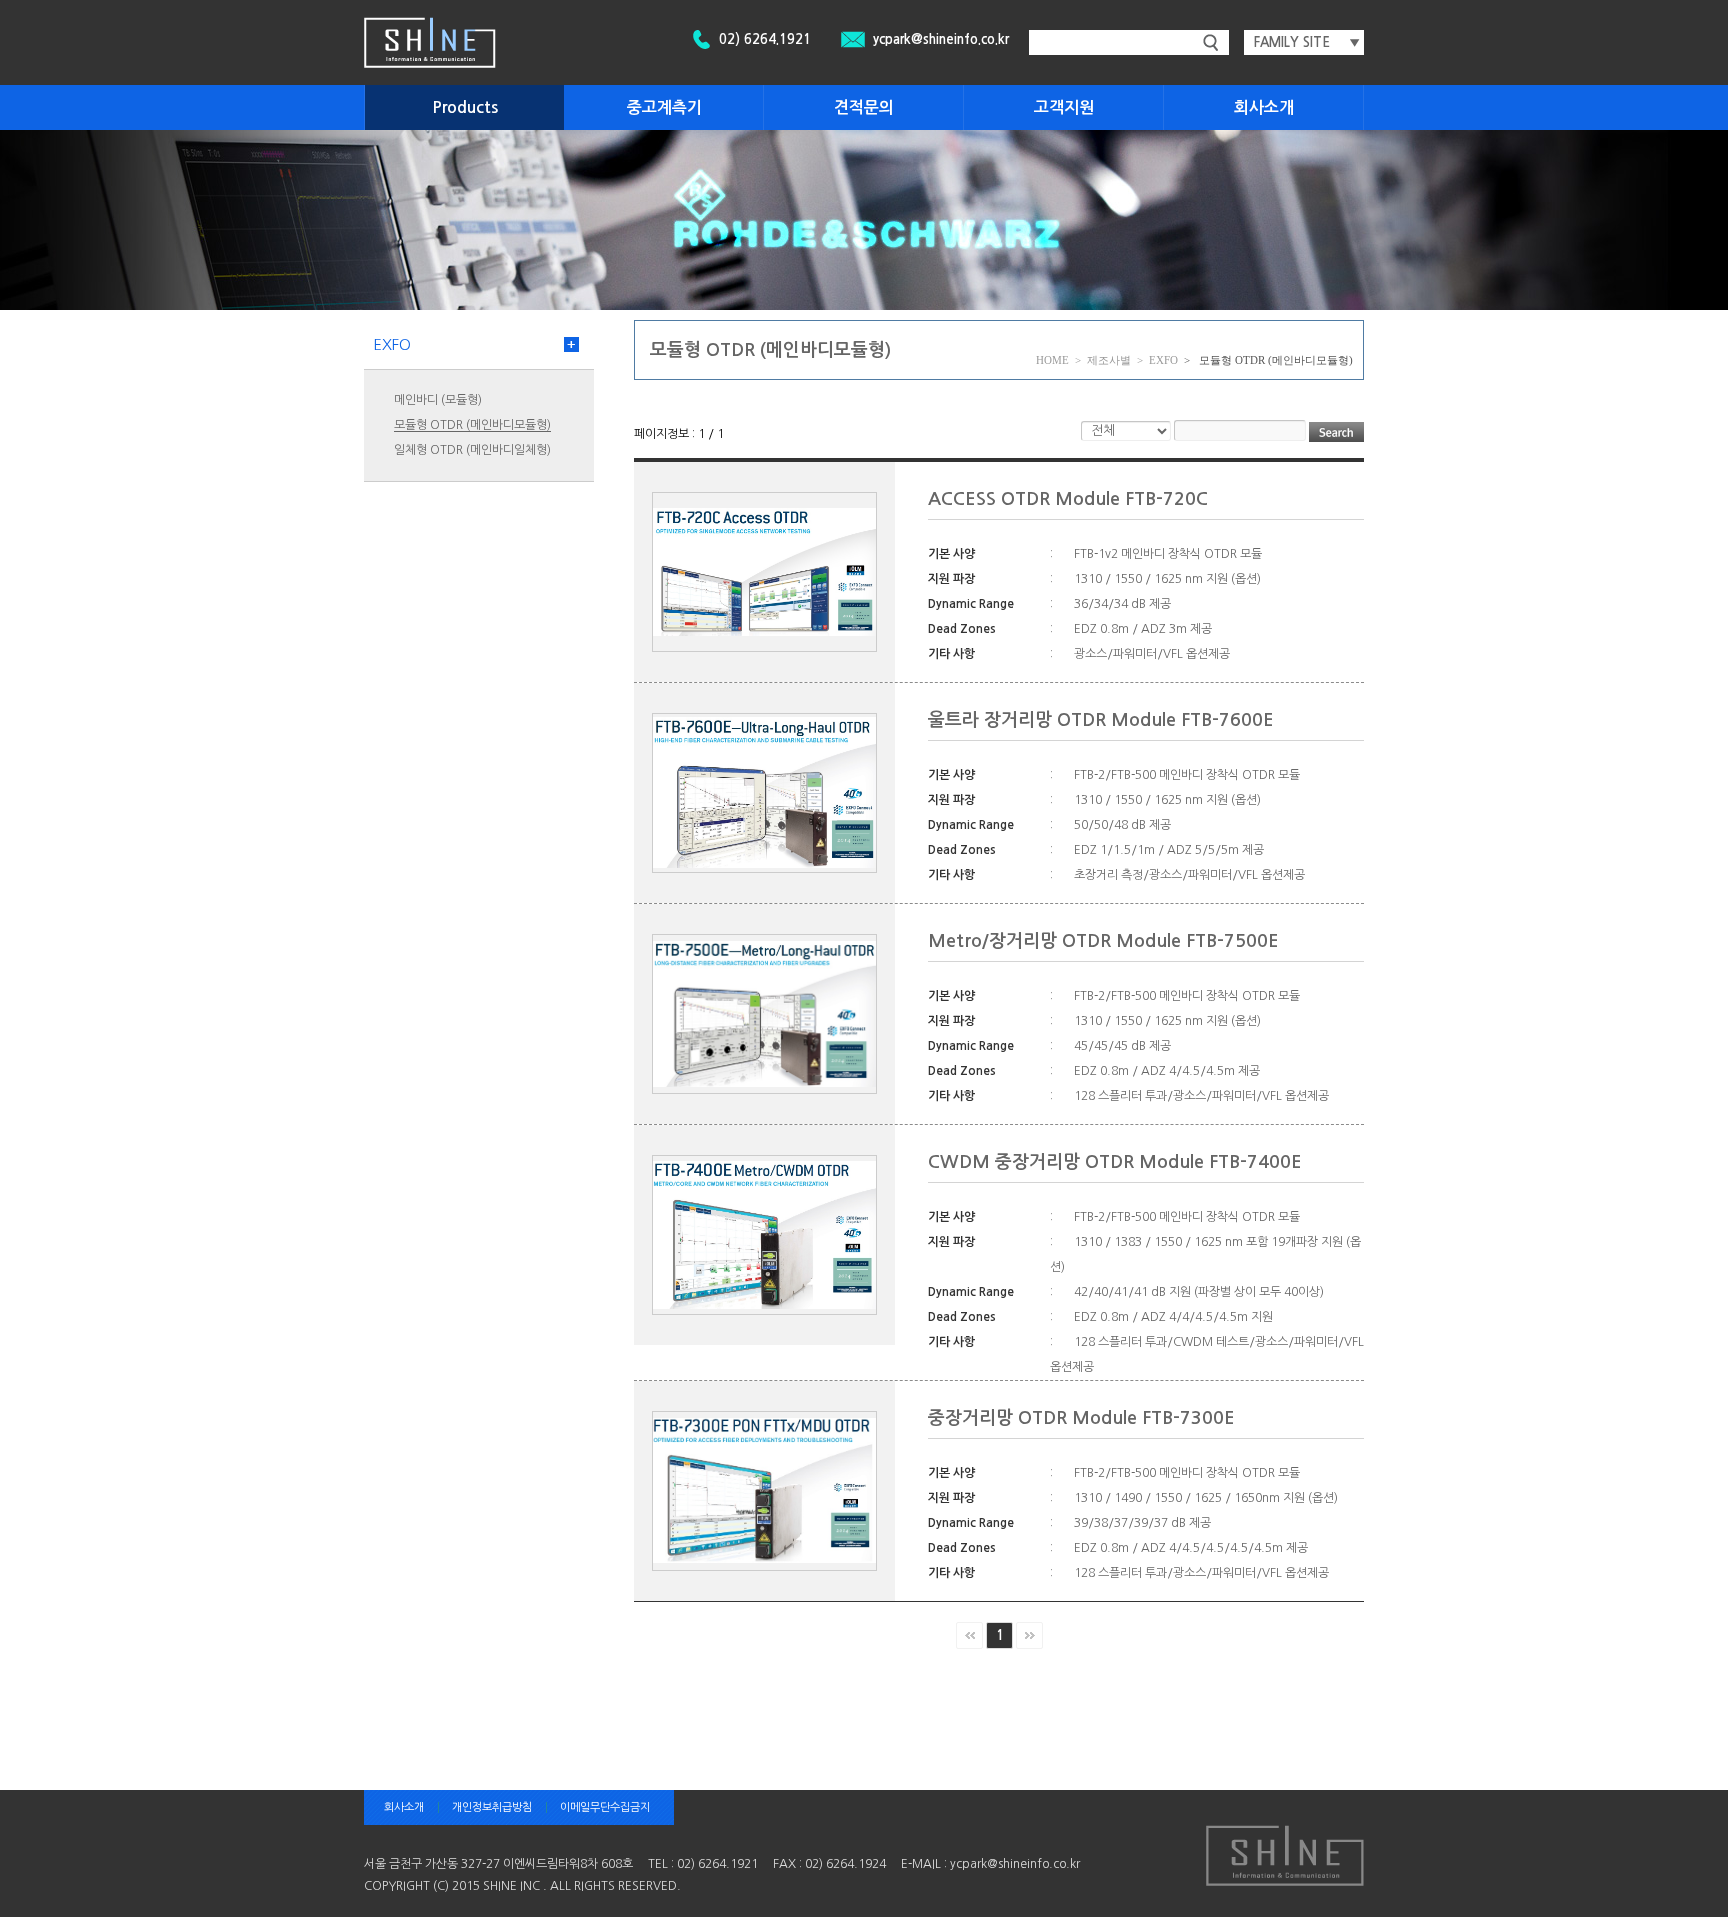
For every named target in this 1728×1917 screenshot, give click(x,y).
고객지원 (1064, 107)
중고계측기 (664, 107)
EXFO (392, 344)
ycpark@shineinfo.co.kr (941, 39)
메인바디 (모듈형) (438, 400)
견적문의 (864, 107)
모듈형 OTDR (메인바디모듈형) (472, 425)
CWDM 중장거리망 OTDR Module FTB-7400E (1115, 1162)
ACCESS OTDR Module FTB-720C (1068, 499)
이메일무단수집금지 (605, 1807)
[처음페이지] (969, 1635)
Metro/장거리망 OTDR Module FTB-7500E (1103, 941)
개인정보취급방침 (492, 1807)
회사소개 (1264, 107)
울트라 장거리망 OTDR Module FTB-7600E (1101, 720)
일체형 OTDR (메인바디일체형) (472, 450)
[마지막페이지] (1029, 1635)
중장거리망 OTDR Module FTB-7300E (1081, 1418)
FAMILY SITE (1307, 42)
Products (465, 107)
